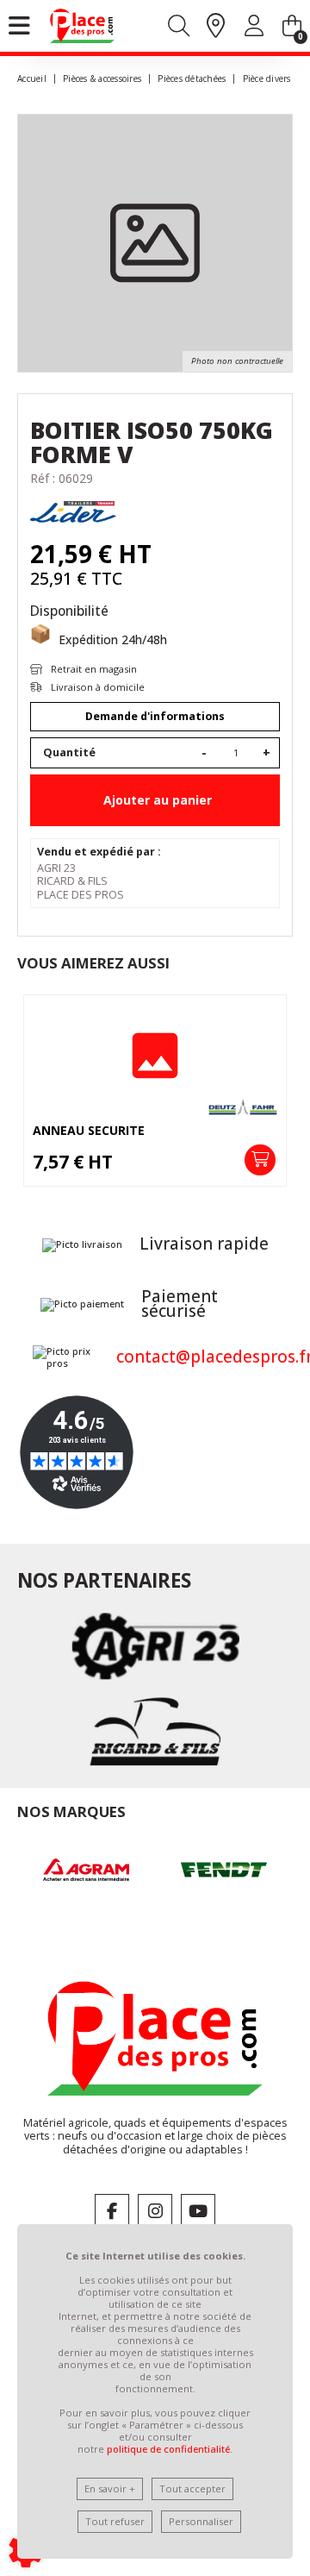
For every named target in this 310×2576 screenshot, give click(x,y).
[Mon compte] (254, 29)
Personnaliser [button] (201, 2521)
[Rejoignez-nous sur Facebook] (112, 2211)
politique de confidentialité (168, 2449)
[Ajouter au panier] (260, 1160)
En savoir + (110, 2488)
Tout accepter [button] (192, 2488)
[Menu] (19, 26)
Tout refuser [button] (115, 2521)
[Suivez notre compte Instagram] (155, 2211)
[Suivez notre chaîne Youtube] (198, 2211)
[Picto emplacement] (216, 27)
